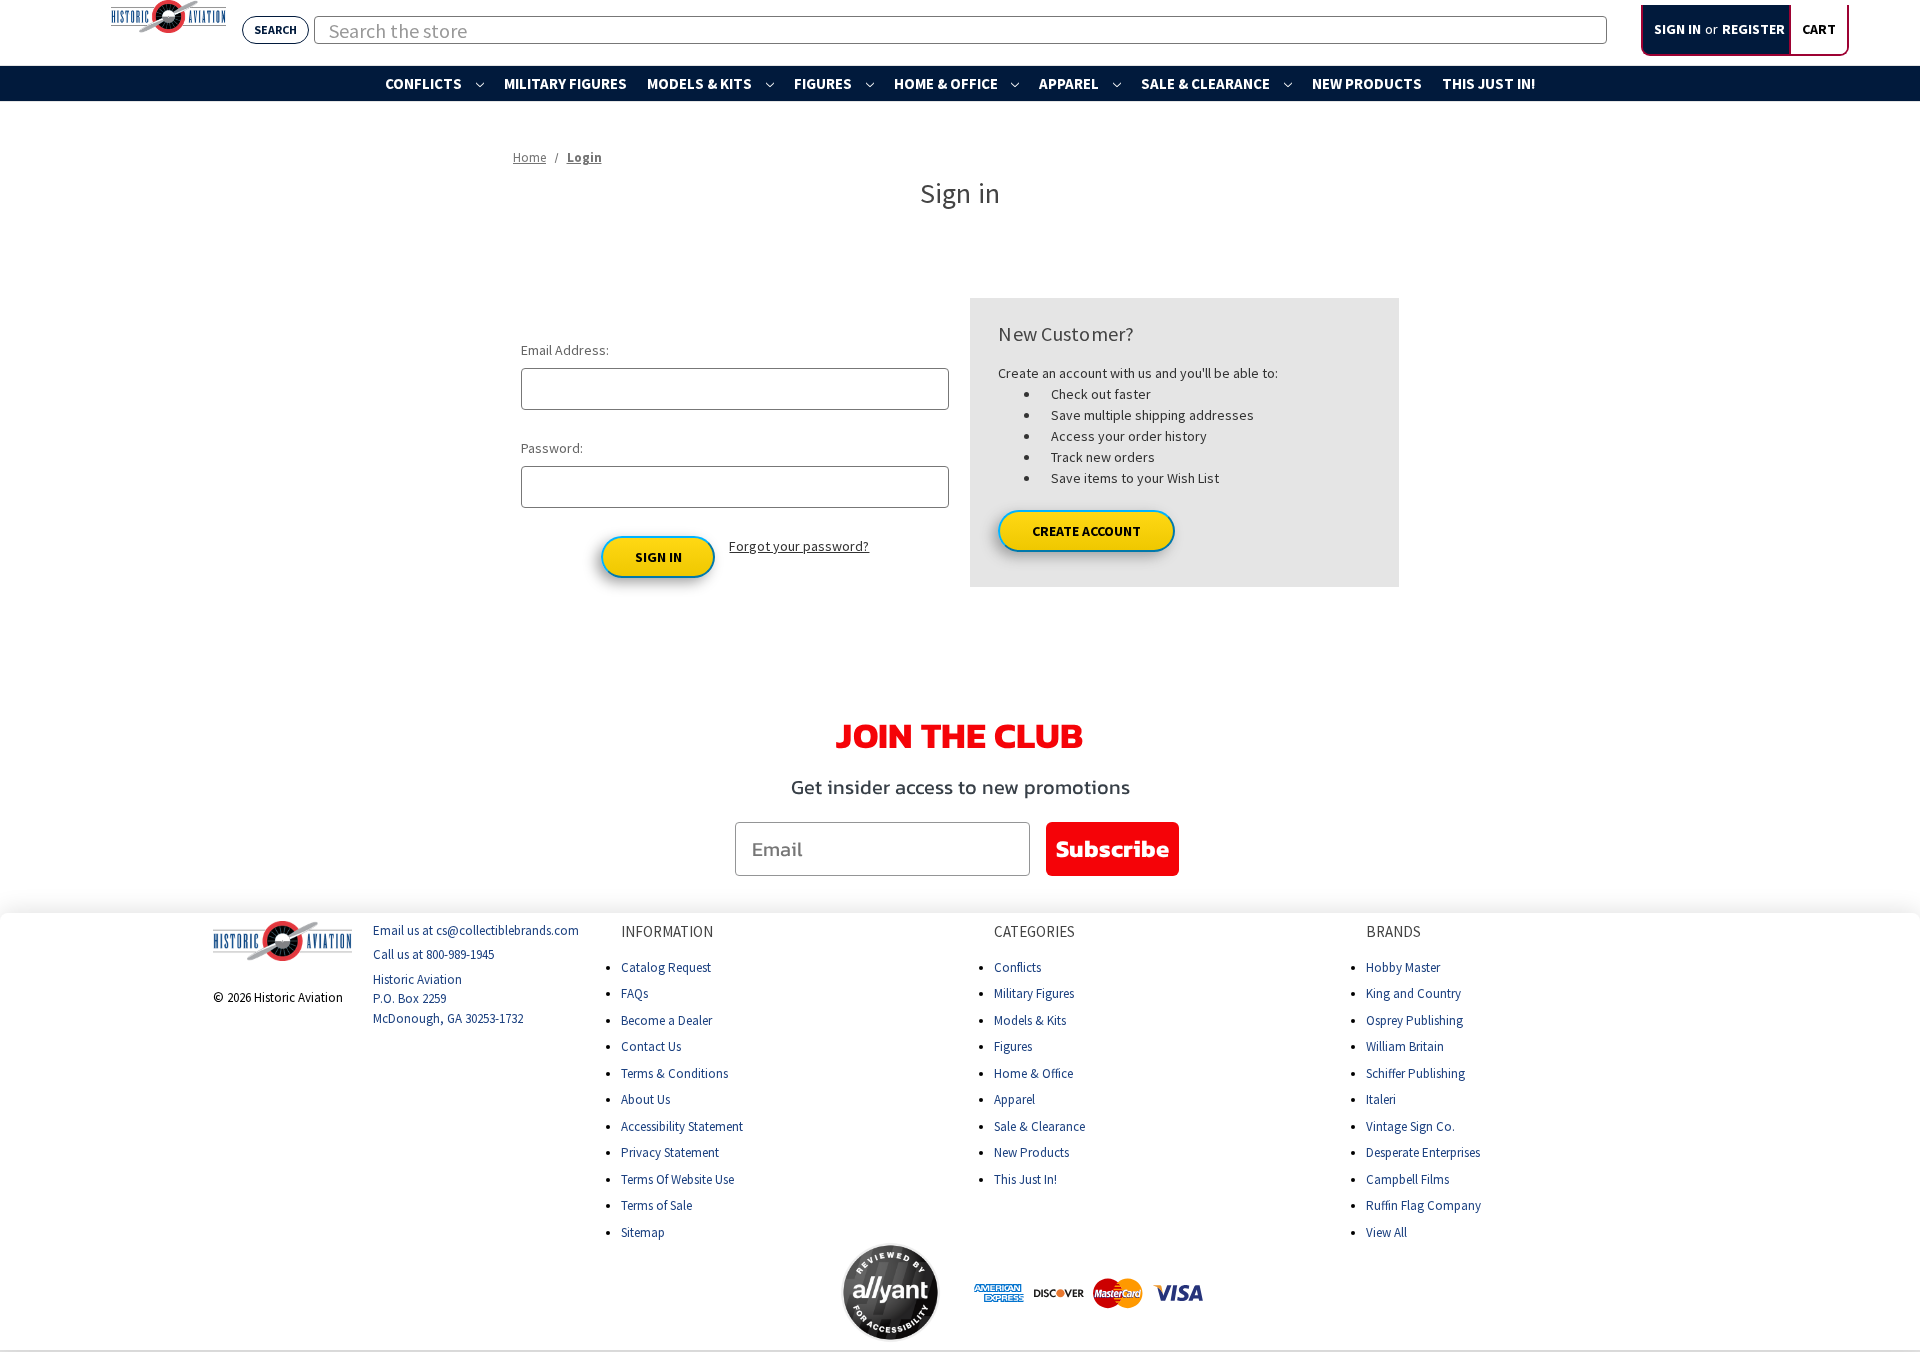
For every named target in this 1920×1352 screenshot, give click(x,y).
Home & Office (947, 83)
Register (1753, 29)
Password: (552, 448)
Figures (824, 83)
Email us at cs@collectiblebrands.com (476, 930)
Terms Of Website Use (677, 1179)
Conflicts (425, 83)
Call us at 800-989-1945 (433, 955)
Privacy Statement (670, 1152)
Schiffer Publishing (1415, 1073)
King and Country (1413, 993)
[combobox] (960, 30)
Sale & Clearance (1207, 83)
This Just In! (1488, 83)
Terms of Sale (656, 1205)
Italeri (1381, 1099)
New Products (1367, 83)
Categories (1034, 931)
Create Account (1086, 531)
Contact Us (651, 1046)
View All (1386, 1232)
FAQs (634, 993)
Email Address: (565, 350)
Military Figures (565, 83)
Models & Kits (701, 83)
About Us (645, 1099)
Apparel (1070, 83)
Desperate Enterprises (1423, 1152)
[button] (762, 1292)
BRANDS (1393, 931)
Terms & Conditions (674, 1073)
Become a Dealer (666, 1020)
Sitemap (643, 1232)
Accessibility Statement (682, 1126)
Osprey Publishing (1414, 1020)
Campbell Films (1407, 1179)
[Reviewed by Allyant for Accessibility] (890, 1292)
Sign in (1677, 29)
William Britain (1405, 1046)
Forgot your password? (799, 546)
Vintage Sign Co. (1410, 1126)
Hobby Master (1403, 967)
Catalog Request (666, 967)
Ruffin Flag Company (1423, 1205)
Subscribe (1112, 848)
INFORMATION (667, 931)
